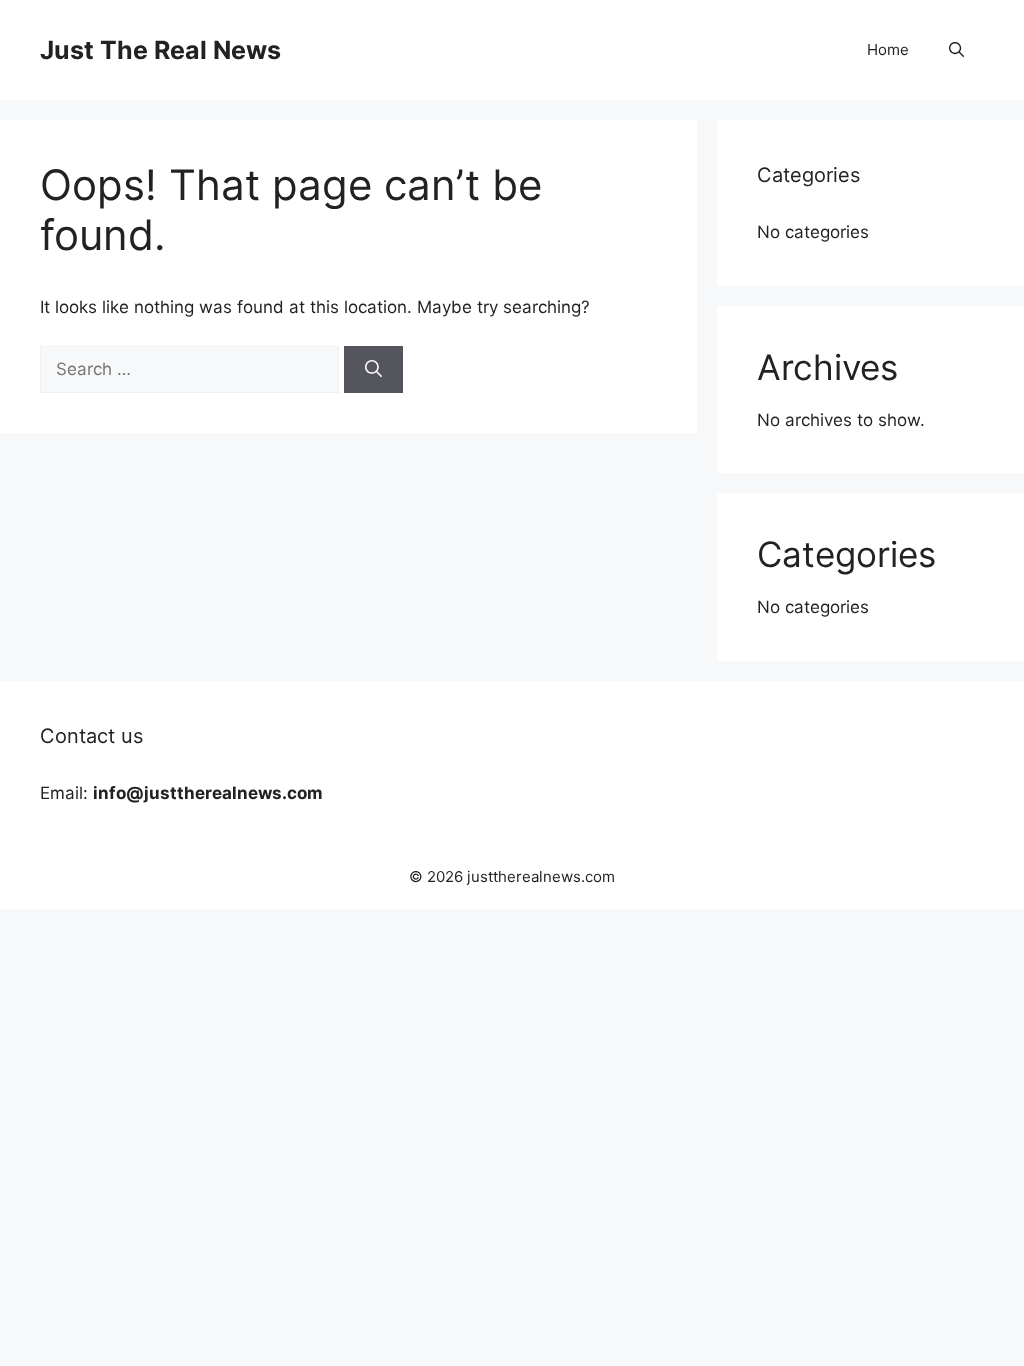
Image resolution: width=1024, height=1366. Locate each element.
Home (888, 49)
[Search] (373, 370)
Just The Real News (160, 50)
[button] (956, 50)
